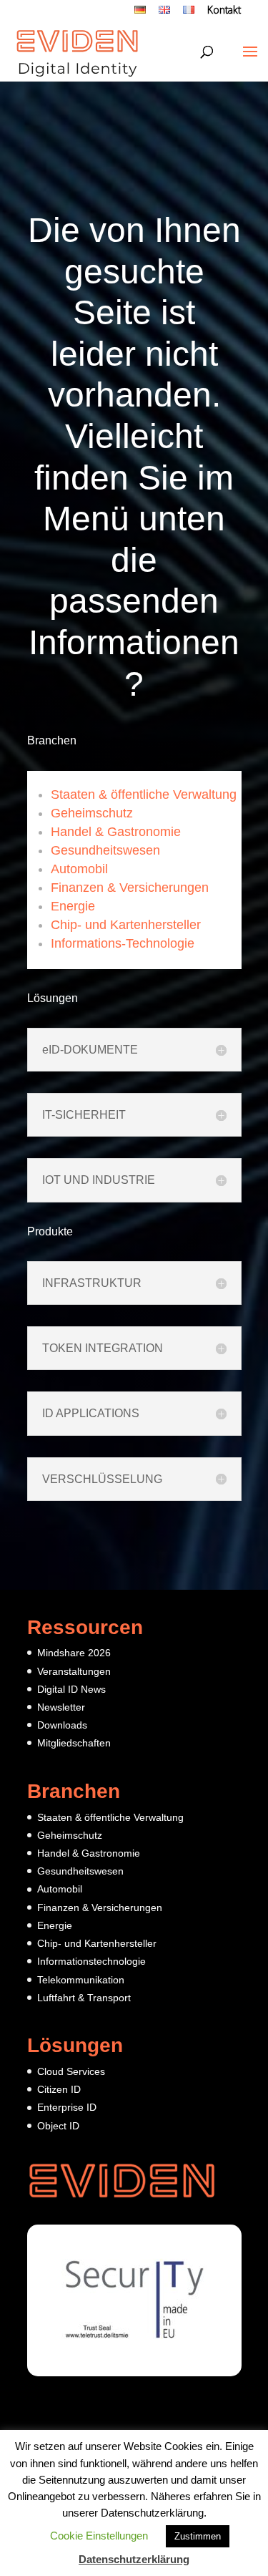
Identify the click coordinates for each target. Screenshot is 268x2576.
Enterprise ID (67, 2107)
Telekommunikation (81, 1980)
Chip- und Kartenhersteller (126, 925)
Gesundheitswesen (105, 850)
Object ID (58, 2126)
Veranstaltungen (74, 1671)
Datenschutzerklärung (134, 2559)
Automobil (79, 869)
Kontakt (224, 11)
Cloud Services (71, 2071)
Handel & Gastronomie (116, 832)
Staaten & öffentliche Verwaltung (144, 794)
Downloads (62, 1725)
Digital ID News (71, 1689)
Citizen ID (59, 2089)
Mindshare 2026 (74, 1653)
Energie (73, 906)
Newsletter (61, 1707)
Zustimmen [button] (198, 2536)
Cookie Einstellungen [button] (99, 2536)
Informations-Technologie (123, 943)
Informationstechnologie (91, 1961)
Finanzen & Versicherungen (130, 888)
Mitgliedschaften (74, 1743)
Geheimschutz (92, 813)
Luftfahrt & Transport (84, 1998)
